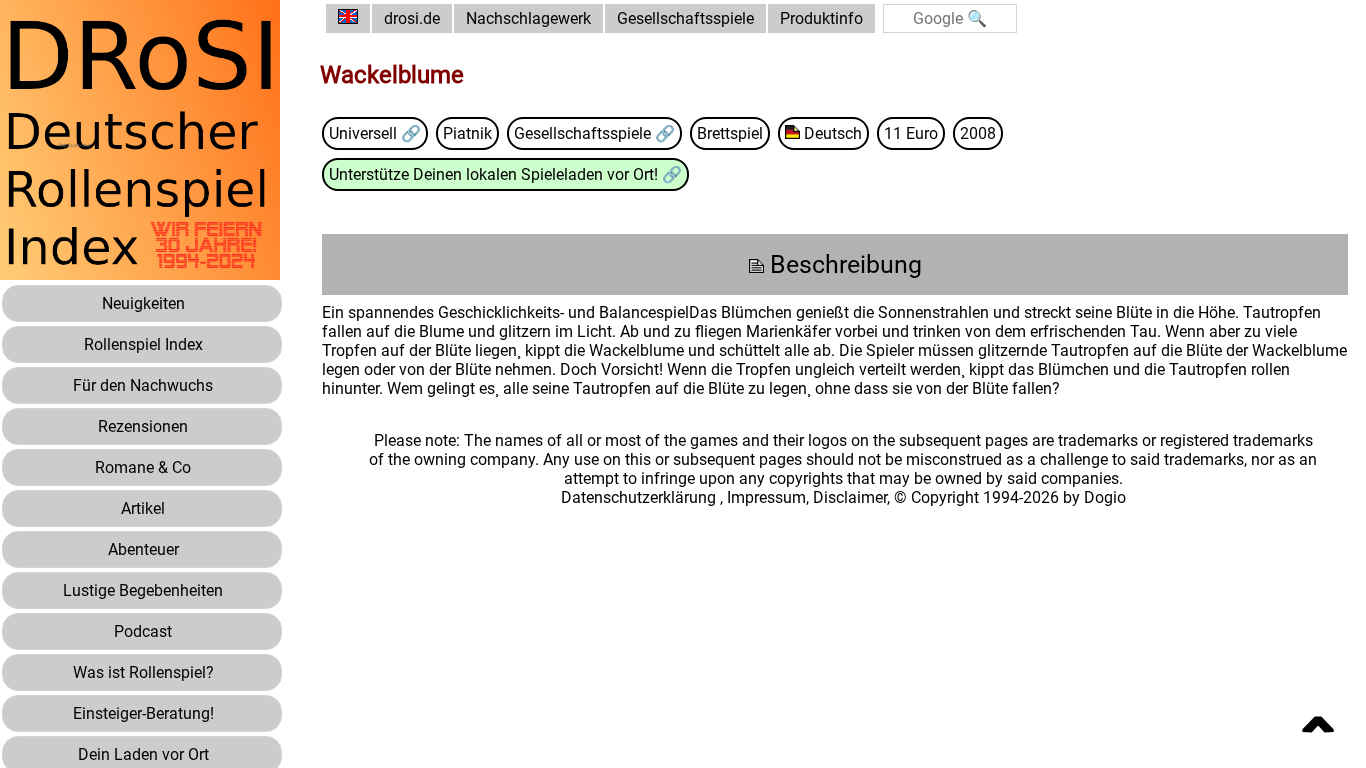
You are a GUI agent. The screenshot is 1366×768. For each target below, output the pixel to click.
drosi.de (412, 18)
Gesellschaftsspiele (685, 18)
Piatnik (467, 133)
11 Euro (911, 133)
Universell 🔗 (375, 133)
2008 (978, 133)
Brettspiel (730, 133)
